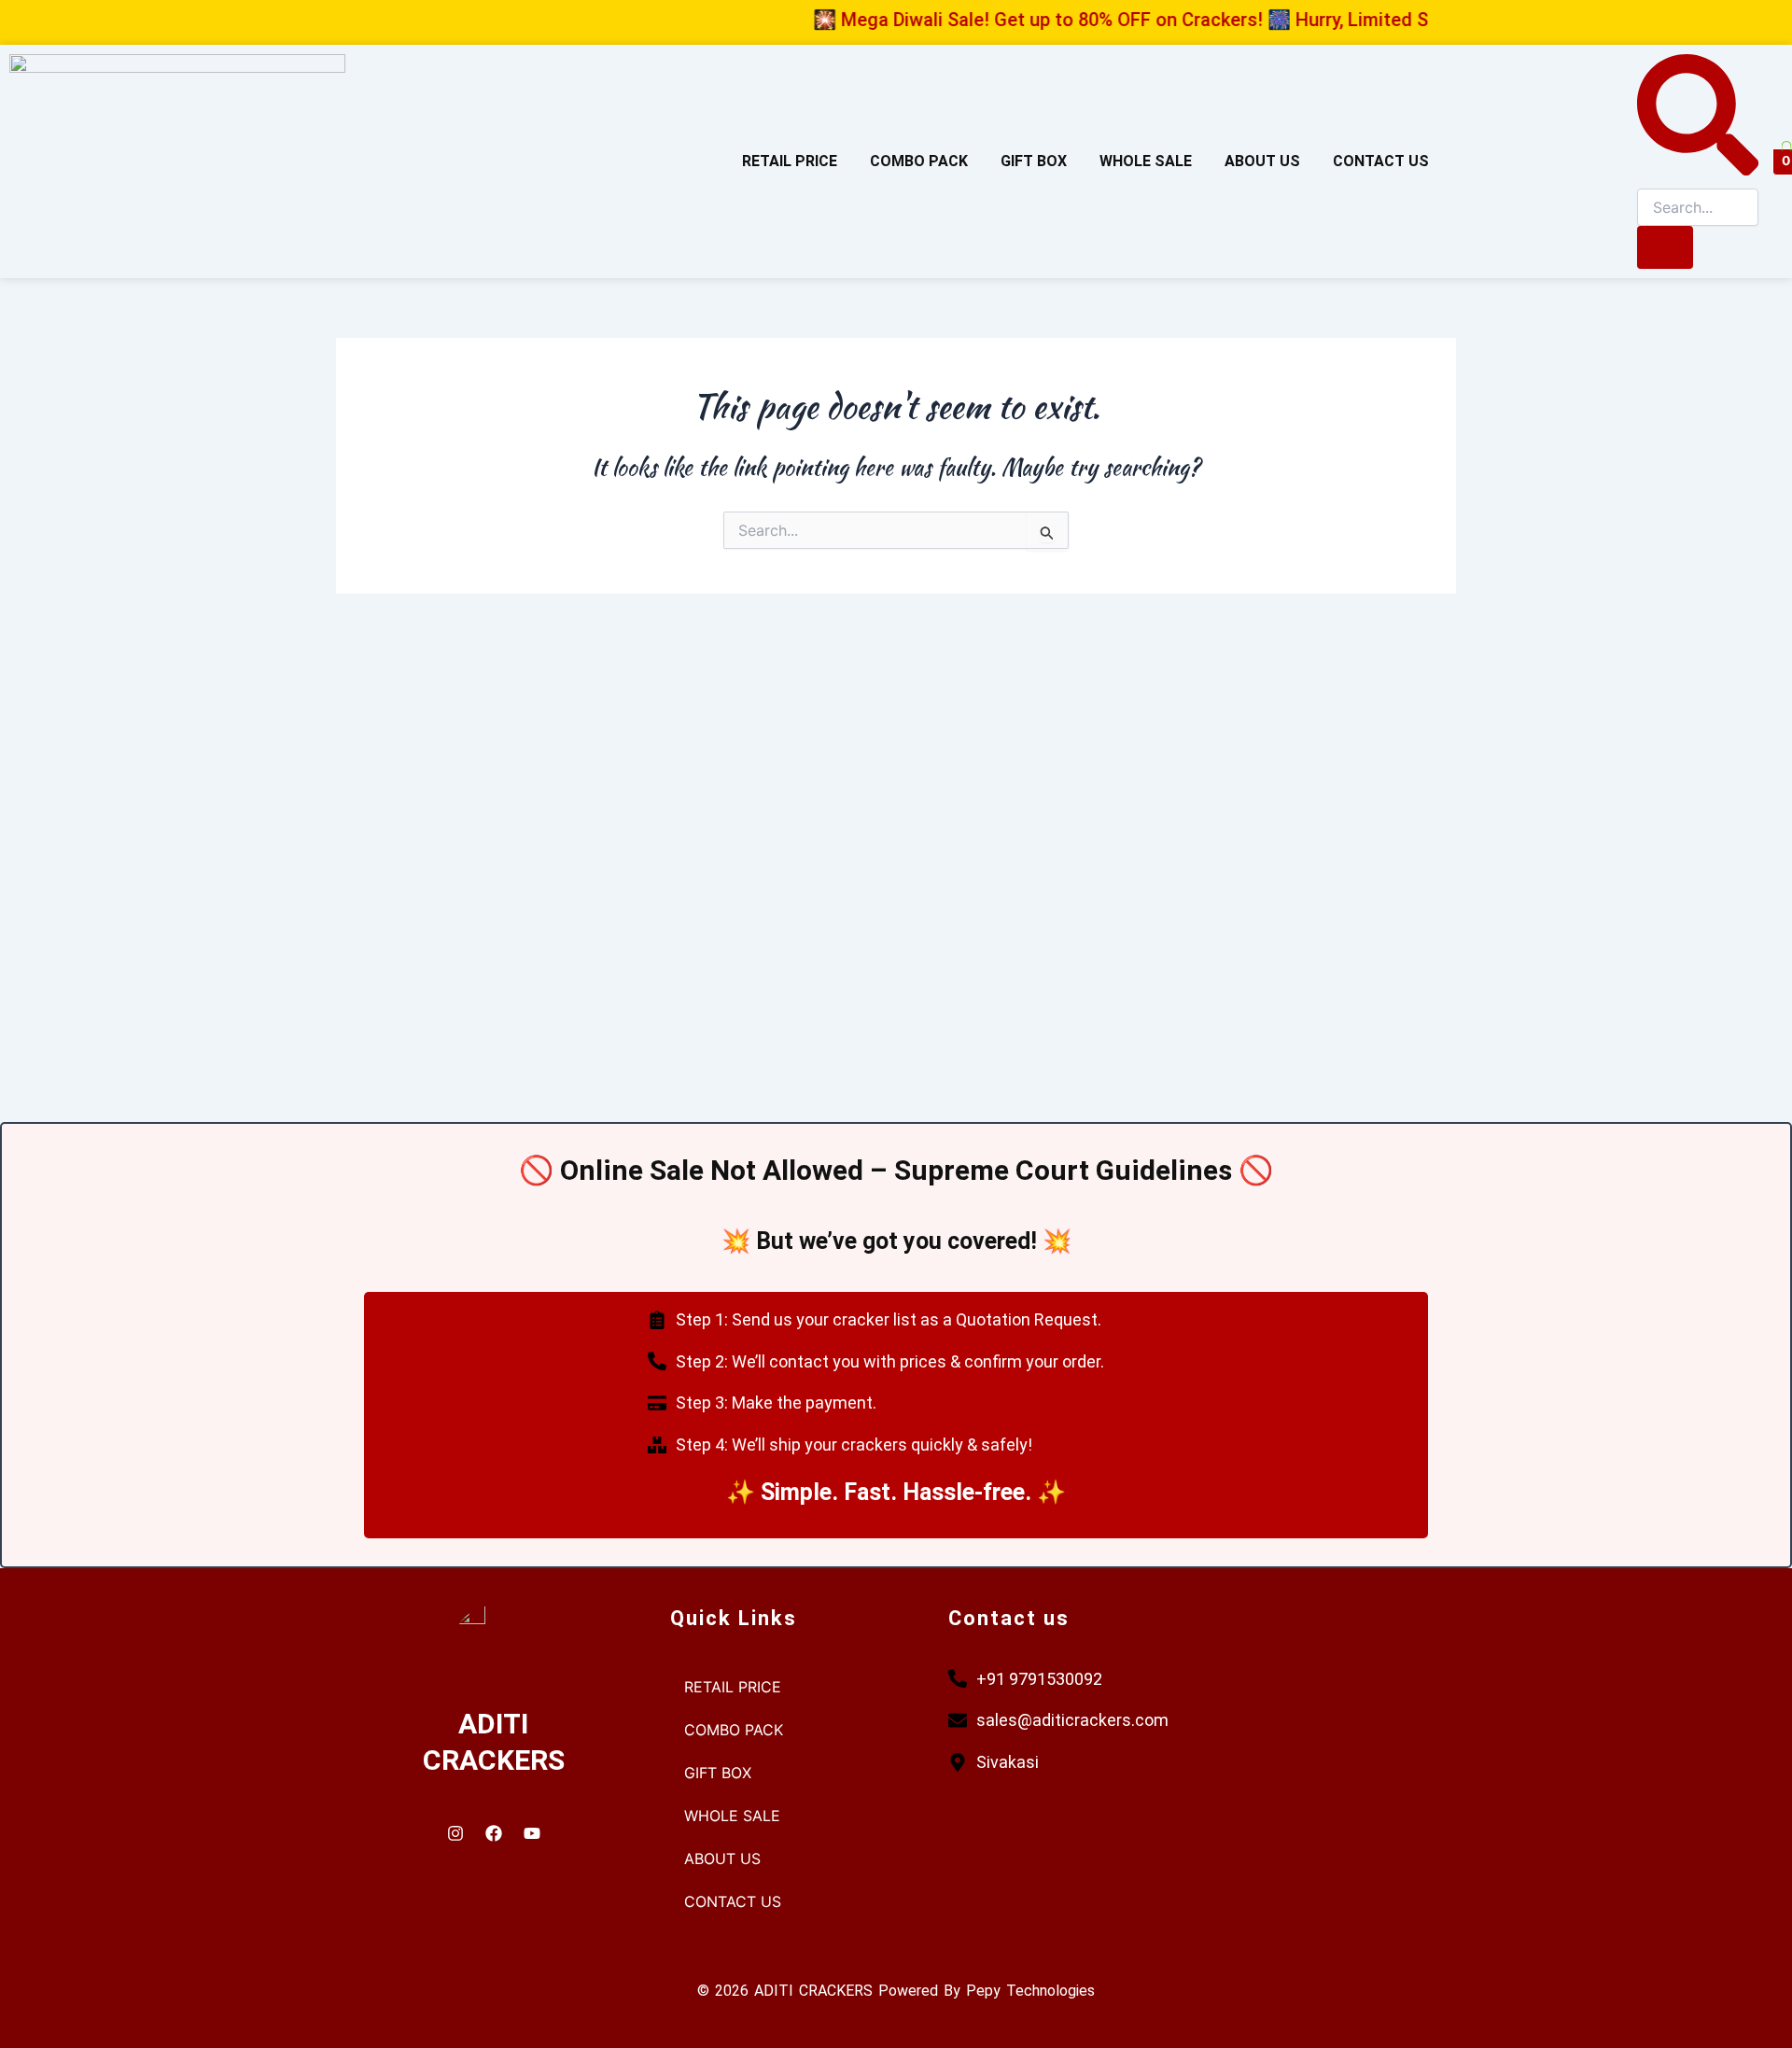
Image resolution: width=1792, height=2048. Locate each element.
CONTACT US (1381, 161)
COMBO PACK (919, 161)
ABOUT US (1262, 161)
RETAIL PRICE (790, 161)
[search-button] (1665, 247)
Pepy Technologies (1030, 1991)
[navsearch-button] (1698, 170)
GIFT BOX (1034, 161)
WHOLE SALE (1146, 161)
